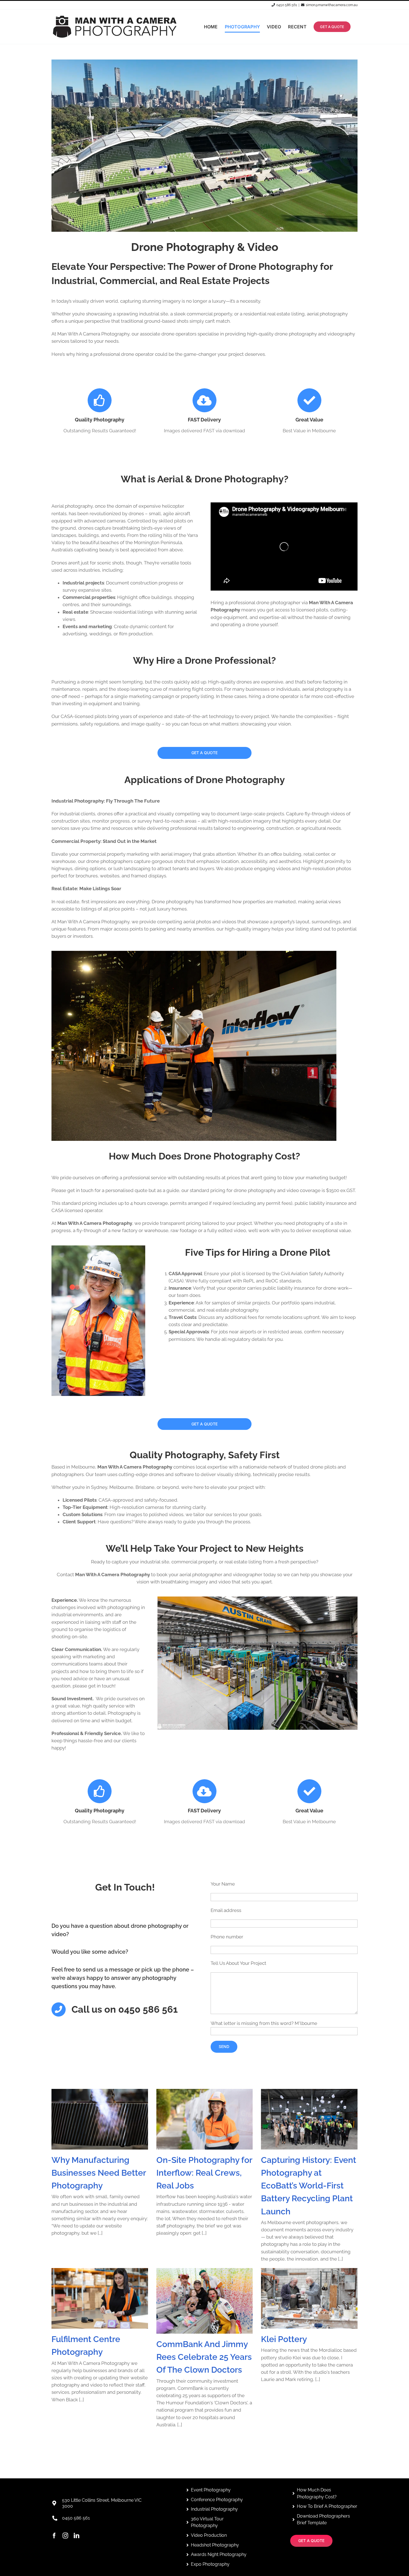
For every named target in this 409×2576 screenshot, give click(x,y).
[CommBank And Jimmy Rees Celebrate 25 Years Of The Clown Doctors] (205, 2301)
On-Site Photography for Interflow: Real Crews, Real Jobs (204, 2173)
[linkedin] (77, 2536)
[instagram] (65, 2536)
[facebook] (54, 2536)
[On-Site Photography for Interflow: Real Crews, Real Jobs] (205, 2119)
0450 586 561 (287, 5)
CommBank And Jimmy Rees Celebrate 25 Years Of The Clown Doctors (204, 2357)
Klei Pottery (284, 2339)
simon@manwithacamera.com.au (332, 5)
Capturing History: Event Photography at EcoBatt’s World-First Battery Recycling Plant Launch (309, 2186)
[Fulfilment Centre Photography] (100, 2298)
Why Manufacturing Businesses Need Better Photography (99, 2173)
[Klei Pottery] (309, 2298)
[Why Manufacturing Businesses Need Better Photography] (100, 2119)
